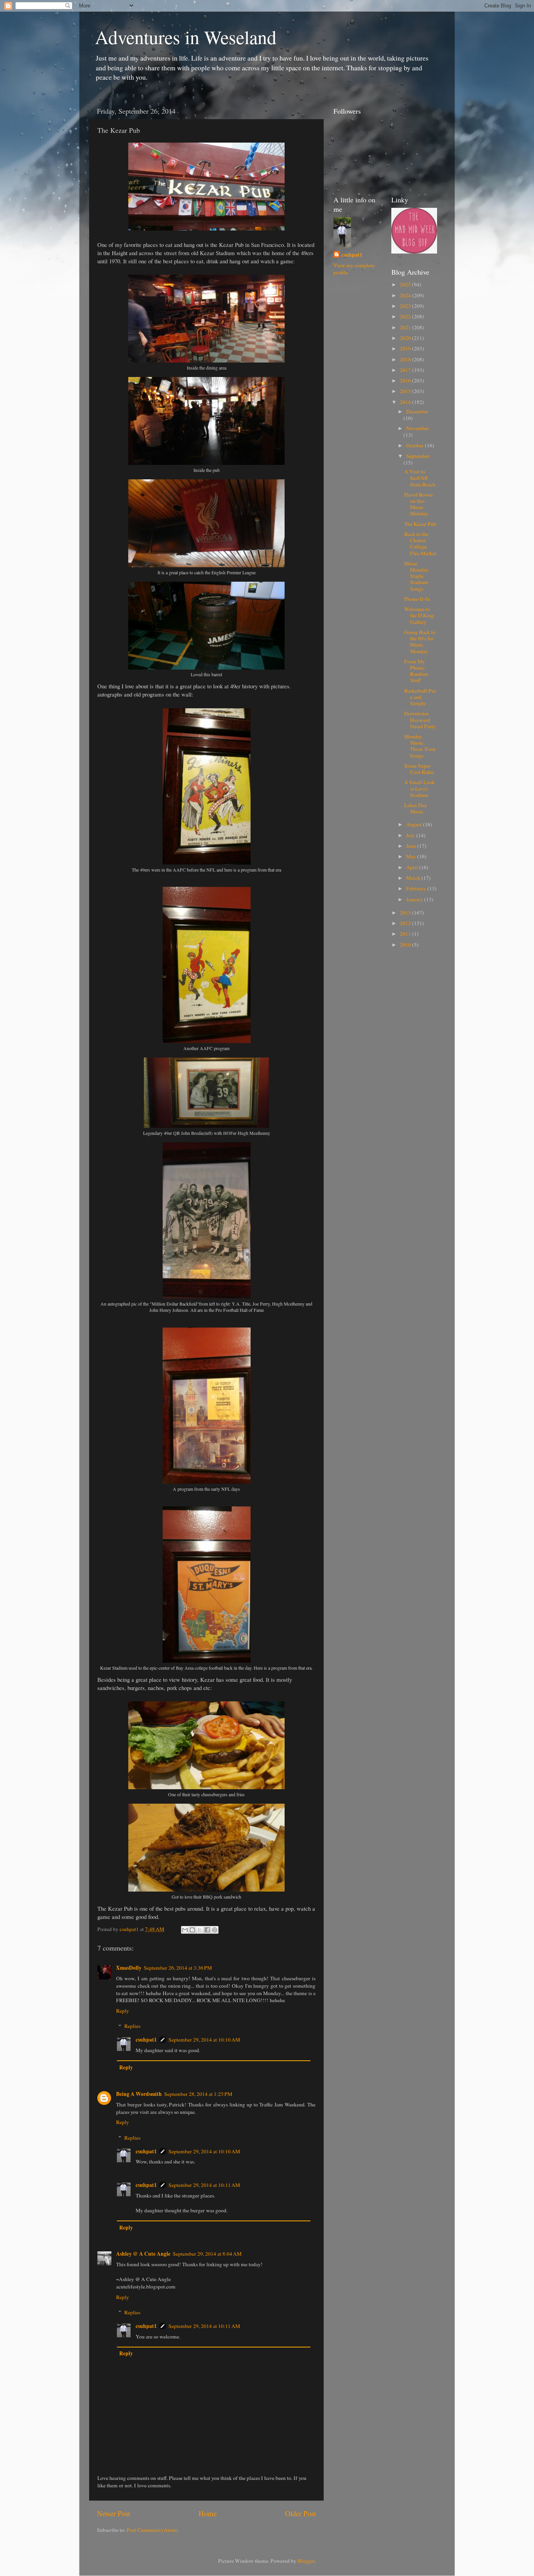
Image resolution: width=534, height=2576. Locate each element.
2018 (406, 359)
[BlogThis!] (192, 1930)
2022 (406, 316)
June (412, 846)
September (418, 456)
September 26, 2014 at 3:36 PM (178, 1968)
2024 (406, 295)
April (413, 867)
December (417, 411)
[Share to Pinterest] (215, 1930)
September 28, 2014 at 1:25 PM (198, 2094)
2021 (406, 327)
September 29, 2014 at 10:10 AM (204, 2040)
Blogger (306, 2561)
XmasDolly (129, 1968)
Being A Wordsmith (139, 2094)
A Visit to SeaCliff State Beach (420, 478)
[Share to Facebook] (207, 1930)
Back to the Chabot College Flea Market (420, 544)
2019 (406, 348)
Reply (123, 2011)
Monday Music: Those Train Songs (420, 746)
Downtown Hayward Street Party (420, 720)
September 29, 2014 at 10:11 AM (204, 2185)
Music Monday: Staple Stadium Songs (417, 576)
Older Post (300, 2513)
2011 (406, 934)
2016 (406, 381)
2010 (406, 945)
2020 (406, 338)
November (418, 428)
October (416, 445)
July (411, 835)
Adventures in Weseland (186, 37)
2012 (406, 923)
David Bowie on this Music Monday (418, 504)
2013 (406, 913)
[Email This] (185, 1930)
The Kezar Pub (420, 524)
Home (208, 2513)
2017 (406, 370)
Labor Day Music (416, 808)
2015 (406, 391)
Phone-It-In (417, 599)
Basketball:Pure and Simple (420, 697)
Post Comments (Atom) (152, 2530)
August (415, 824)
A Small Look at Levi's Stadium (419, 788)
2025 (406, 284)
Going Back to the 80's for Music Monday (420, 642)
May (412, 856)
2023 (406, 306)
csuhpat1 (146, 2040)
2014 (406, 402)
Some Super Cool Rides (419, 769)
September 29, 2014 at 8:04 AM (207, 2254)
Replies (132, 2026)
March (414, 878)
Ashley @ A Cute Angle (143, 2254)
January (415, 899)
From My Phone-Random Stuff (416, 671)
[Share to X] (200, 1930)
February (417, 888)
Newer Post (114, 2513)
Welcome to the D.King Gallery (419, 615)
